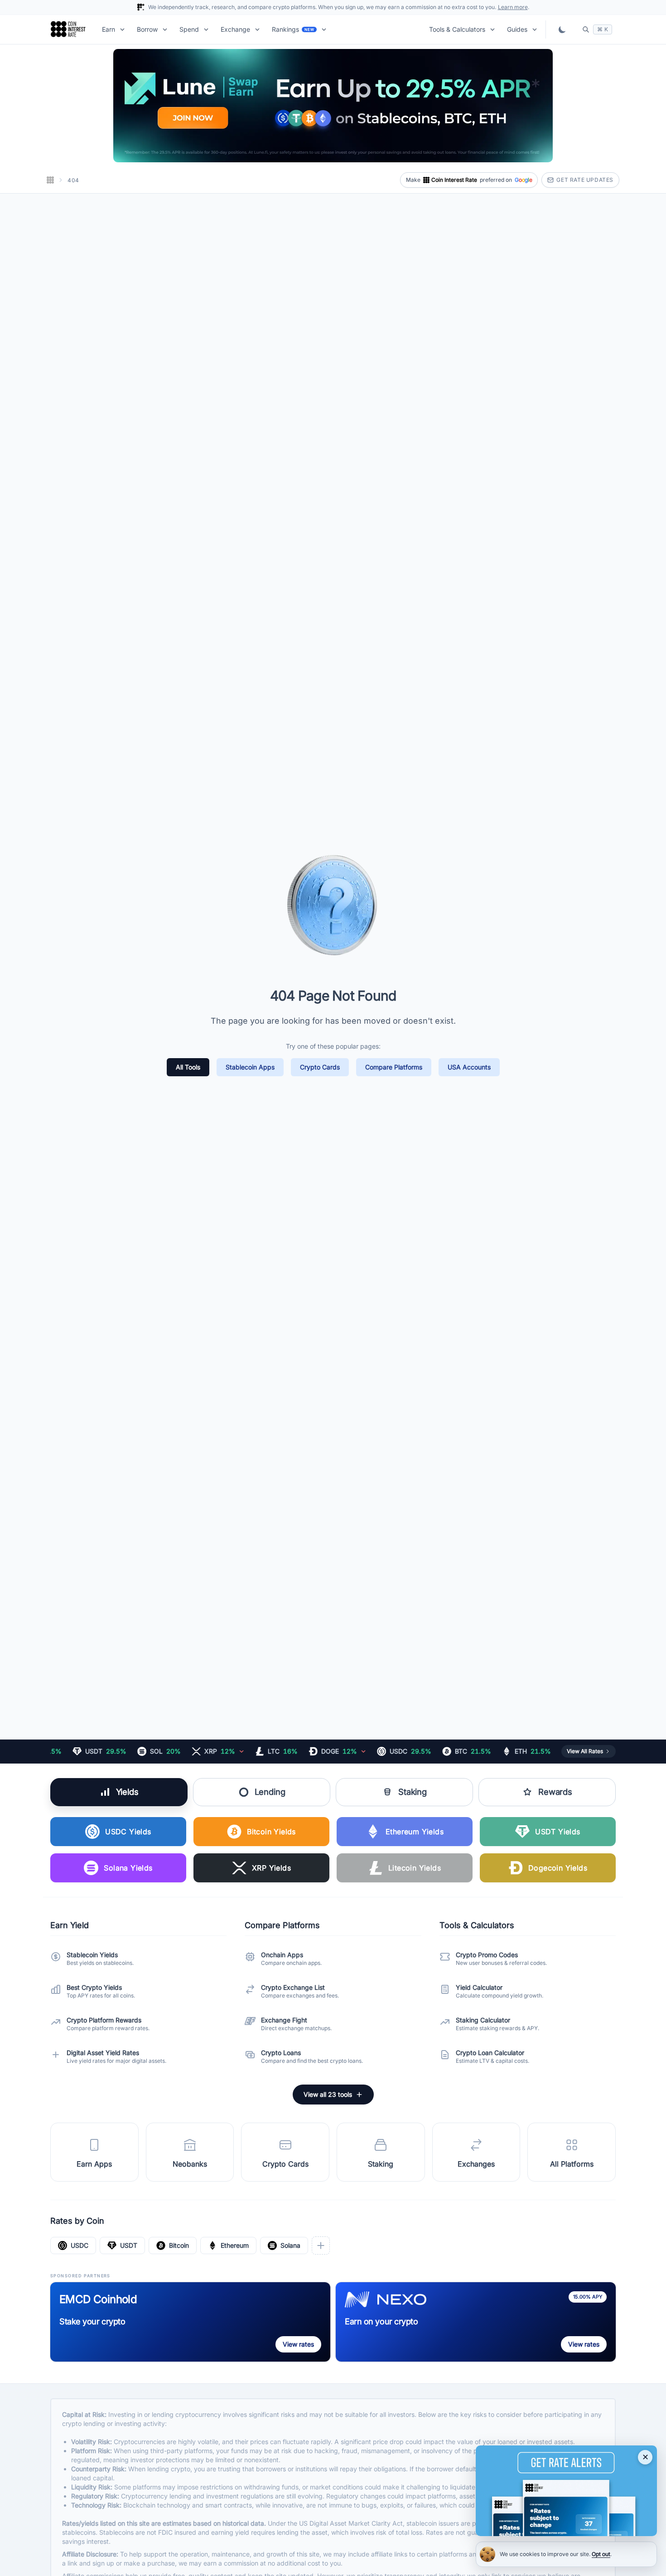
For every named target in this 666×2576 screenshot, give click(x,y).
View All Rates (585, 1751)
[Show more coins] (321, 2245)
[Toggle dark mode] (562, 29)
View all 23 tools (328, 2094)
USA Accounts (469, 1067)
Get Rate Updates (585, 180)
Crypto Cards (320, 1067)
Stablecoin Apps (250, 1067)
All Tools (188, 1067)
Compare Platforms (394, 1067)
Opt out (601, 2554)
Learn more (513, 7)
